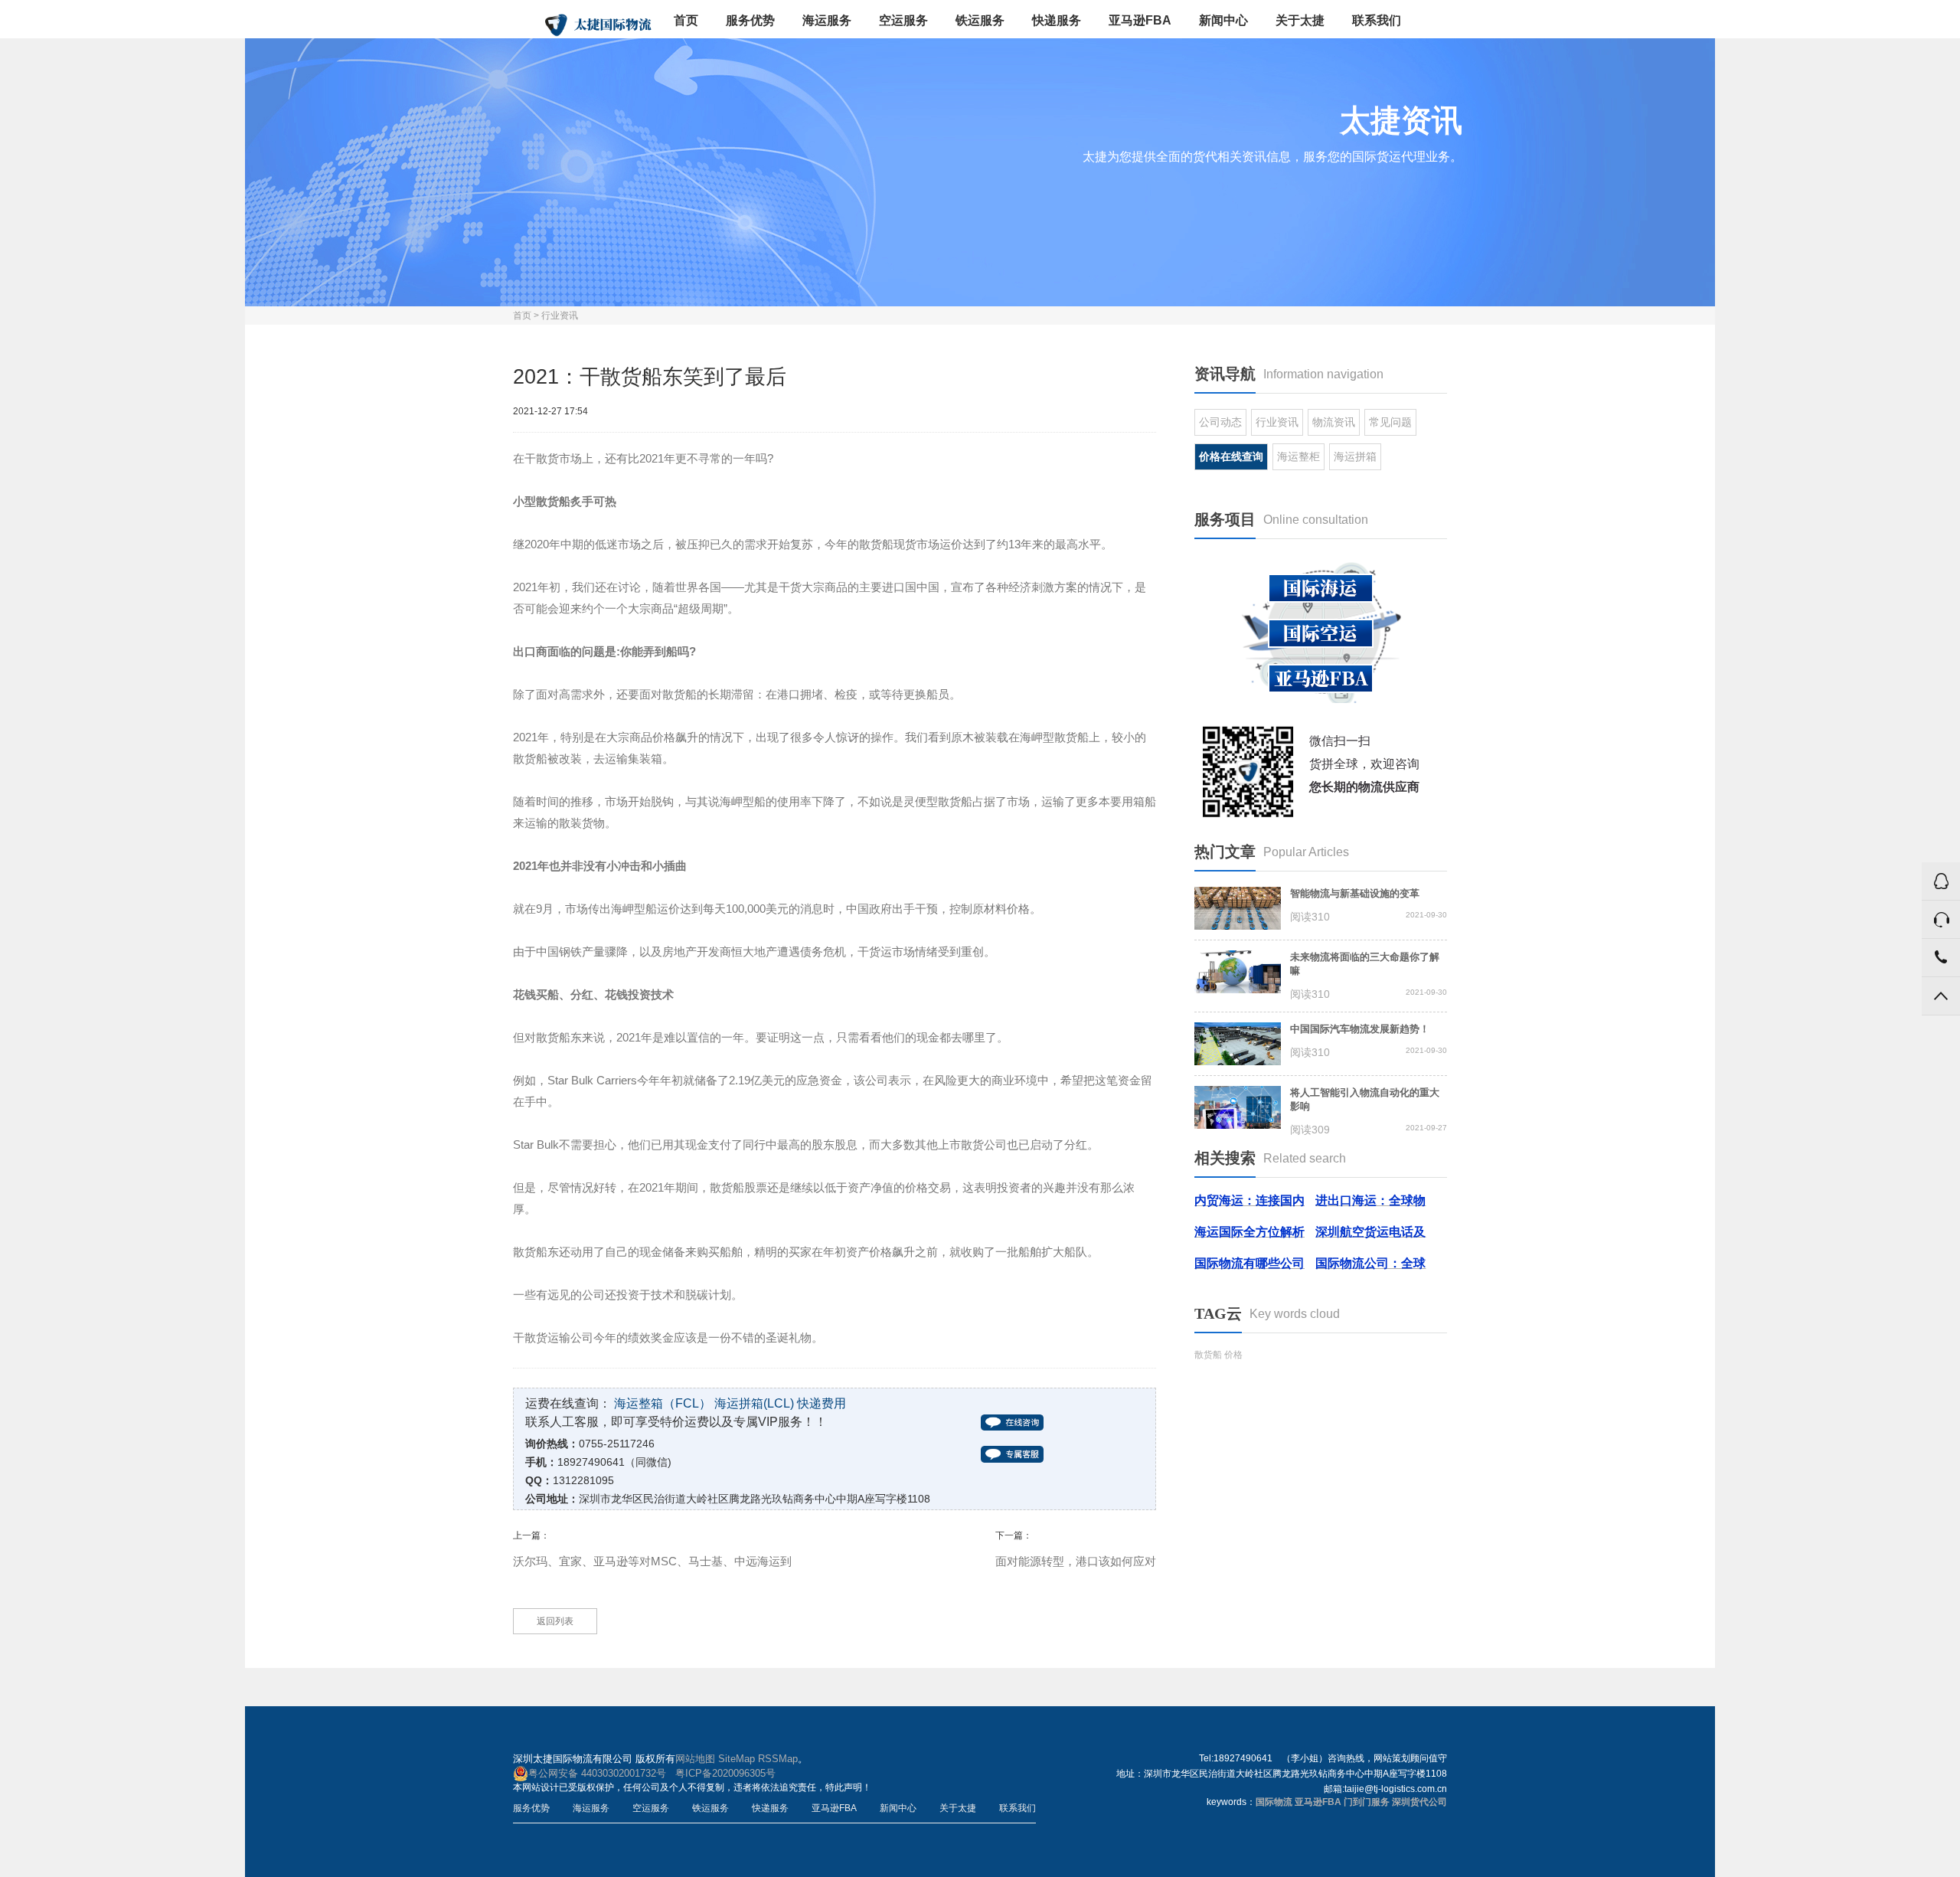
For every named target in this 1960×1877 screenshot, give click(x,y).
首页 (686, 20)
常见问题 (1390, 422)
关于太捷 (1300, 20)
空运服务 (903, 20)
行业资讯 (560, 316)
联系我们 (1377, 20)
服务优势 (750, 20)
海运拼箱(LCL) (754, 1403)
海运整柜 (1298, 456)
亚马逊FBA (1140, 20)
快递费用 (822, 1403)
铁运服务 (980, 20)
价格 (1233, 1355)
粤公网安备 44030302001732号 (597, 1773)
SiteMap (737, 1759)
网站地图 (695, 1759)
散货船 (1208, 1355)
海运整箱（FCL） (663, 1403)
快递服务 (1057, 20)
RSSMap (778, 1759)
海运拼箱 (1355, 456)
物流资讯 (1334, 422)
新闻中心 (1223, 20)
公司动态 (1220, 422)
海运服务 (827, 20)
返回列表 (555, 1621)
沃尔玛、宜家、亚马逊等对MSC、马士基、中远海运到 (652, 1561)
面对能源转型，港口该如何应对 (1076, 1561)
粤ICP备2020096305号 (725, 1773)
